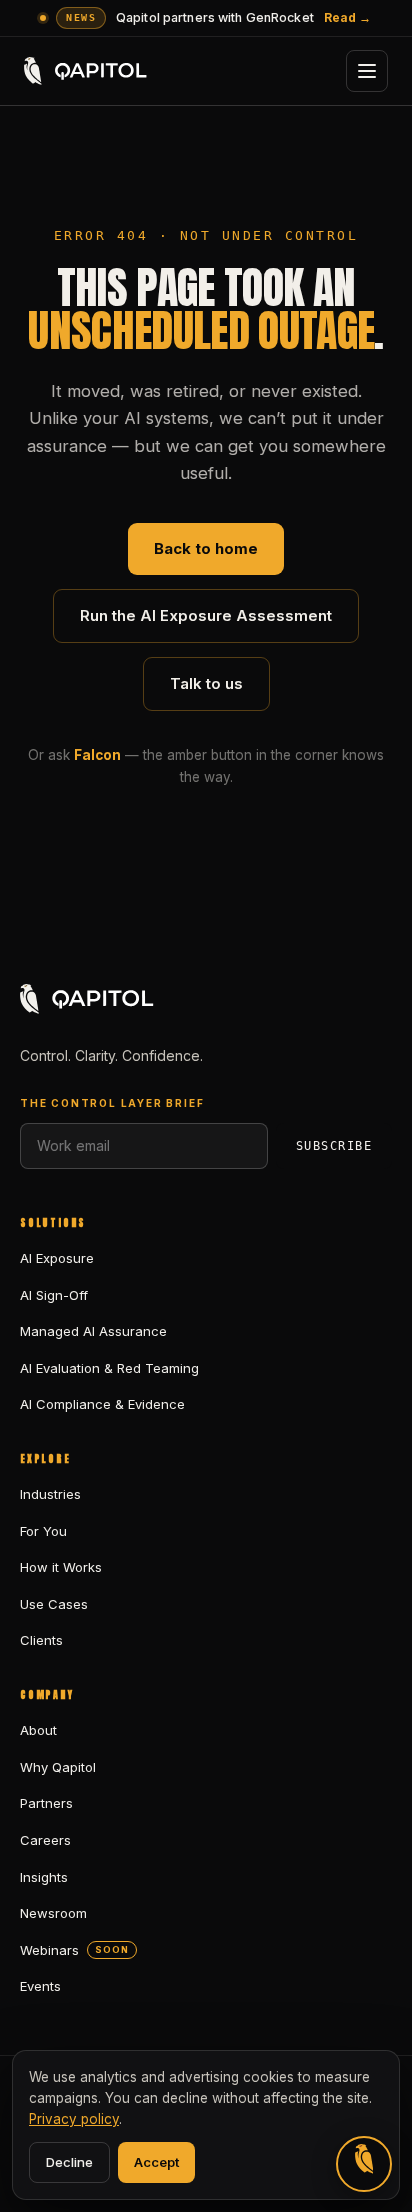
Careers (45, 1840)
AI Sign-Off (54, 1295)
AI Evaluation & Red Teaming (109, 1368)
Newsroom (53, 1913)
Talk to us (206, 683)
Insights (44, 1877)
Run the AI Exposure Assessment (206, 615)
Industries (50, 1494)
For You (43, 1531)
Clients (41, 1640)
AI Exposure (57, 1258)
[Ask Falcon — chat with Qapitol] (364, 2164)
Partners (46, 1803)
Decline (69, 2162)
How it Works (61, 1567)
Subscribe (334, 1146)
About (38, 1730)
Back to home (206, 548)
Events (40, 1986)
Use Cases (54, 1604)
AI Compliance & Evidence (102, 1404)
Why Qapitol (58, 1767)
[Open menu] (367, 71)
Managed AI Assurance (93, 1331)
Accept (156, 2162)
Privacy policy (74, 2119)
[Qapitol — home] (86, 71)
